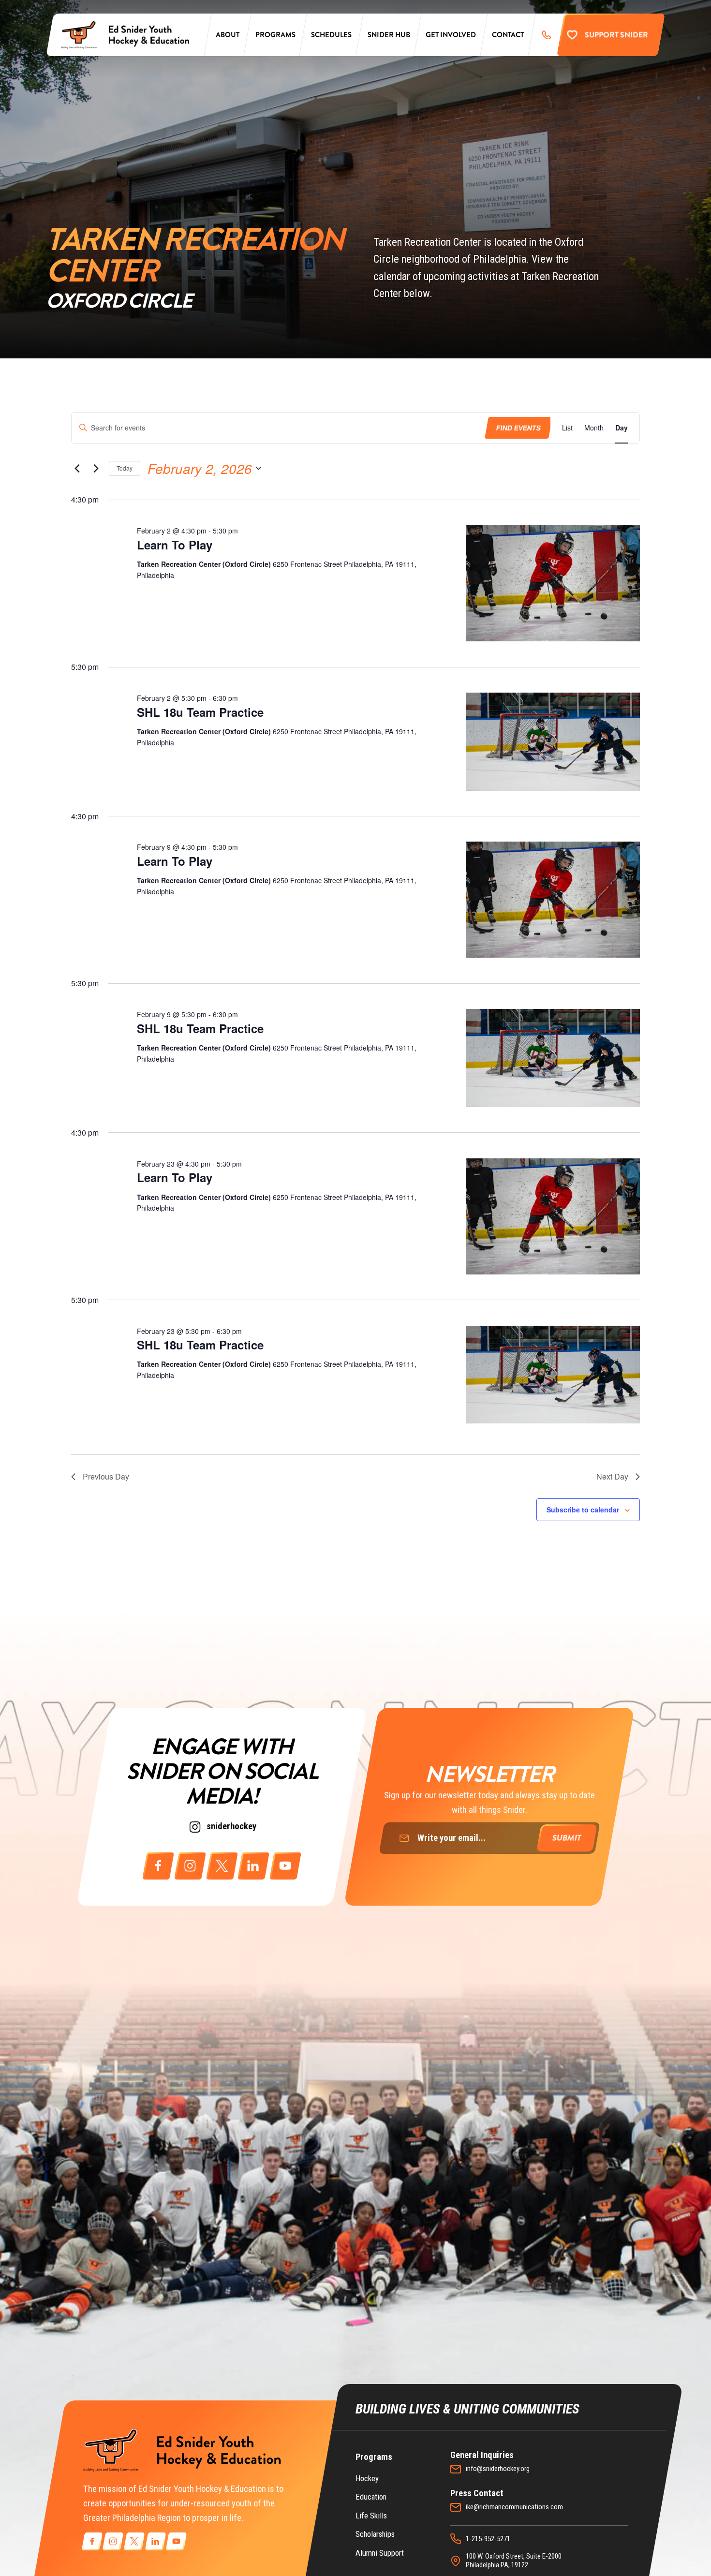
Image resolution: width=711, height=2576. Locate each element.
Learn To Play (175, 545)
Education (371, 2497)
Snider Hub (389, 35)
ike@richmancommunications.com (514, 2507)
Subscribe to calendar (583, 1510)
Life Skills (371, 2516)
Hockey (367, 2479)
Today (125, 468)
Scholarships (375, 2534)
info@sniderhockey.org (498, 2469)
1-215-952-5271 (488, 2539)
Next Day (612, 1476)
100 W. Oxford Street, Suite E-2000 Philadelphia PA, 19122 (514, 2561)
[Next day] (96, 468)
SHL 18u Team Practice (200, 712)
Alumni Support (380, 2553)
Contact (508, 35)
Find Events (518, 428)
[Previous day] (77, 468)
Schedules (331, 35)
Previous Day (106, 1476)
